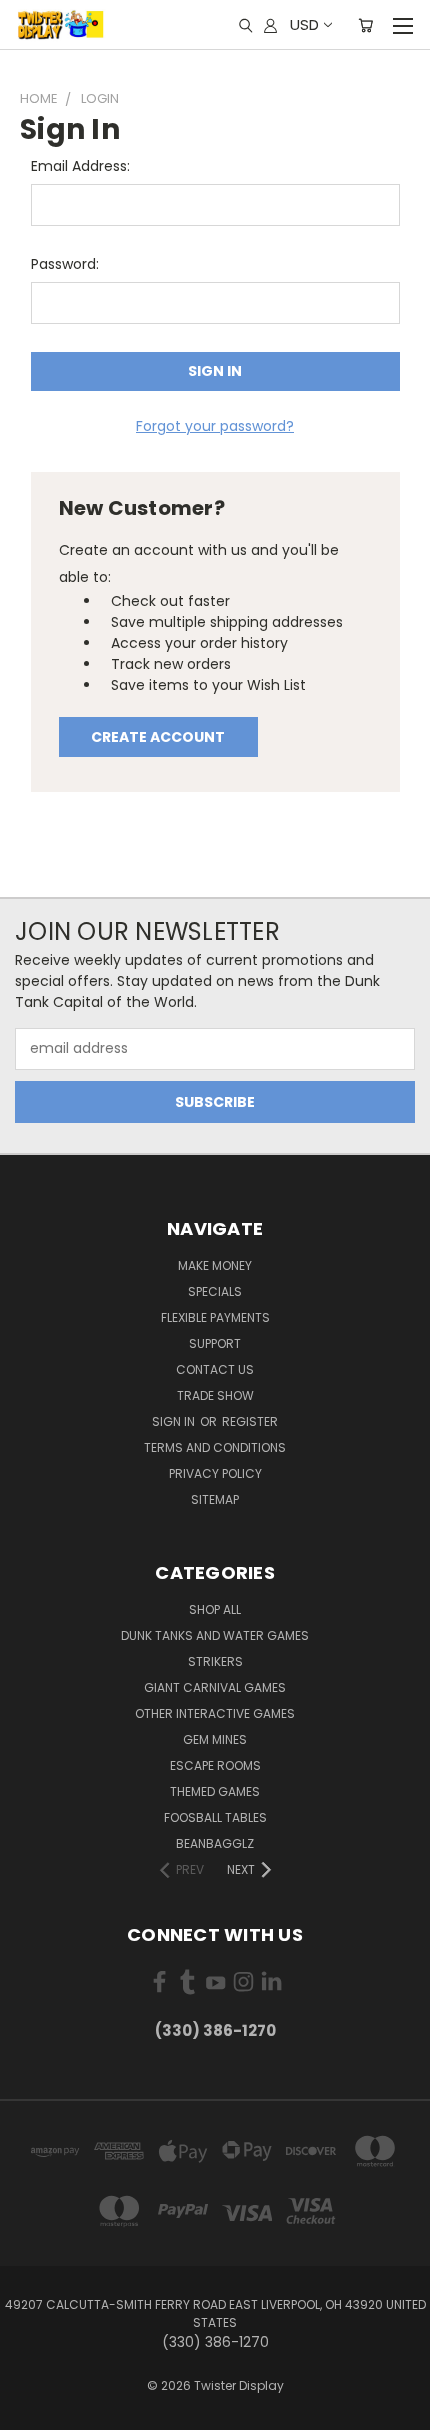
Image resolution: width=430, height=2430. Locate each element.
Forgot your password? (215, 426)
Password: (65, 264)
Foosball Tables (215, 1817)
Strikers (215, 1661)
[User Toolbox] (270, 25)
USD (304, 24)
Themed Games (215, 1791)
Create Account (158, 737)
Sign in (175, 1421)
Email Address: (80, 166)
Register (250, 1421)
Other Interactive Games (215, 1713)
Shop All (215, 1609)
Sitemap (215, 1499)
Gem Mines (215, 1739)
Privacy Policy (215, 1473)
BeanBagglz (215, 1843)
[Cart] (365, 25)
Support (215, 1343)
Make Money (215, 1265)
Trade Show (215, 1395)
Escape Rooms (215, 1765)
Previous (31, 2410)
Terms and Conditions (215, 1447)
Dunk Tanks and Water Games (215, 1635)
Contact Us (215, 1369)
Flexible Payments (215, 1317)
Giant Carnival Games (215, 1687)
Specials (215, 1291)
